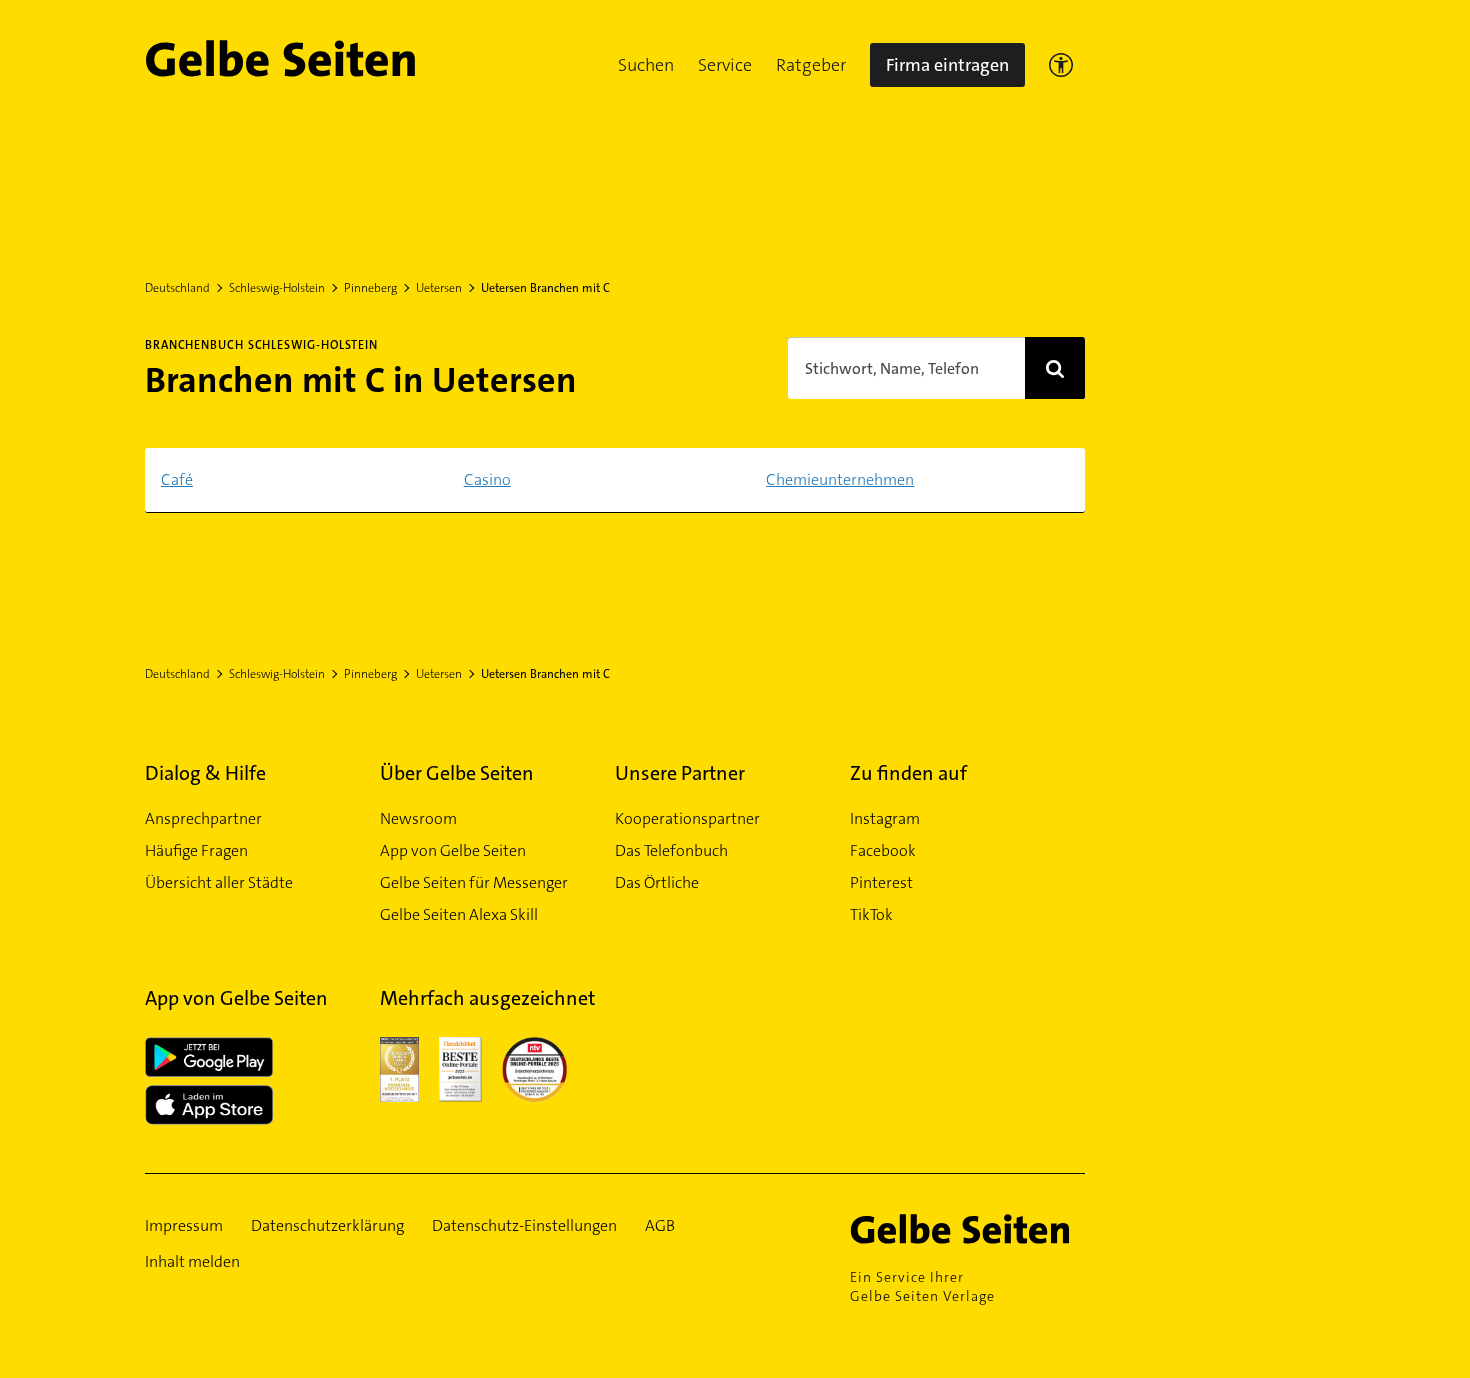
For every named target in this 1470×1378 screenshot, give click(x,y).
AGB (660, 1225)
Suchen (646, 65)
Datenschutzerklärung (327, 1225)
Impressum (184, 1225)
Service (725, 65)
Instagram (885, 818)
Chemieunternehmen (840, 479)
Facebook (883, 850)
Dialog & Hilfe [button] (205, 773)
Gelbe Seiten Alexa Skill (459, 914)
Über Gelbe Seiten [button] (457, 773)
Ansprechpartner (203, 818)
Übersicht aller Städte (219, 882)
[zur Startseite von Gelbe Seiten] (967, 1229)
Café (177, 479)
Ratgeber (811, 65)
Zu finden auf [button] (908, 773)
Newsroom (418, 818)
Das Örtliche (657, 882)
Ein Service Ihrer (922, 1286)
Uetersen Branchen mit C (545, 288)
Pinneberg (370, 288)
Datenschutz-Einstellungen (524, 1225)
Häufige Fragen (196, 850)
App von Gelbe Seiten (453, 850)
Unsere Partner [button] (680, 773)
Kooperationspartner (687, 818)
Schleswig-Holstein (277, 288)
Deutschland (177, 288)
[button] (646, 65)
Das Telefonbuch (671, 850)
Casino (487, 479)
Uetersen (439, 288)
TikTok (871, 914)
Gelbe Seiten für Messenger (474, 882)
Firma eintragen (947, 65)
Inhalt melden (192, 1261)
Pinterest (881, 882)
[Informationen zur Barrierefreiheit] (1061, 65)
